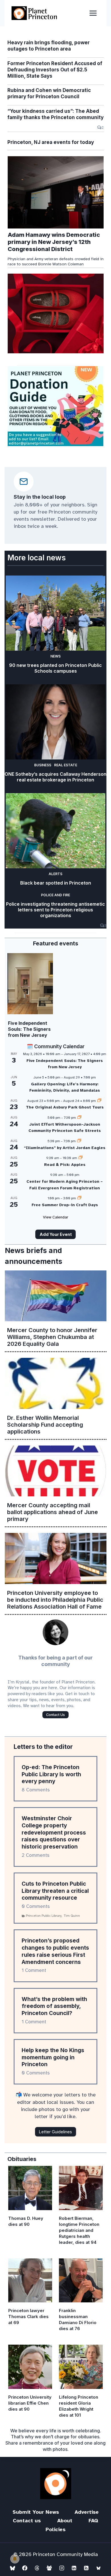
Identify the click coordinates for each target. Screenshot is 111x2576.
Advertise (87, 2512)
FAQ (93, 2521)
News (55, 656)
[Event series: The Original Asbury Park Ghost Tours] (99, 1101)
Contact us (27, 2521)
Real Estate (66, 765)
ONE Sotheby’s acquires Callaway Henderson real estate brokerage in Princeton (55, 777)
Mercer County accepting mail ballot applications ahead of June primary (53, 1512)
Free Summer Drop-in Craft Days (65, 1205)
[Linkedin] (74, 2568)
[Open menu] (93, 13)
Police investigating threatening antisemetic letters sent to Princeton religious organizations (55, 910)
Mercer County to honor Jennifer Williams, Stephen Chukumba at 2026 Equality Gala (52, 1337)
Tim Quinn (72, 1916)
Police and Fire (55, 895)
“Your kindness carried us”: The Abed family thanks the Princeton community (55, 114)
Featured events (56, 943)
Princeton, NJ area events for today (51, 142)
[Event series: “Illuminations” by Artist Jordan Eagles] (79, 1141)
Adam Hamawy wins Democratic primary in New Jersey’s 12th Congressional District (54, 242)
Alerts (55, 874)
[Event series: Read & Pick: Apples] (81, 1158)
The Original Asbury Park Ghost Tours (65, 1107)
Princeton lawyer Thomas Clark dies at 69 (28, 2317)
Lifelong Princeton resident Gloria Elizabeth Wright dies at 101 (79, 2406)
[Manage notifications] (15, 2559)
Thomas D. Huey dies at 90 (26, 2221)
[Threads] (37, 2568)
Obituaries (22, 2159)
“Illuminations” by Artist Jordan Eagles (65, 1148)
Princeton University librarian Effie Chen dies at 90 (30, 2403)
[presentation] (56, 192)
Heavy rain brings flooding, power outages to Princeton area (49, 46)
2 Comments (36, 1855)
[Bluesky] (13, 2568)
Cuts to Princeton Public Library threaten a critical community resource (55, 1891)
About (65, 2521)
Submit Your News (36, 2512)
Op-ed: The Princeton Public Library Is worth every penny (51, 1774)
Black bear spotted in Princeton (56, 883)
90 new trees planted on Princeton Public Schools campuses (55, 668)
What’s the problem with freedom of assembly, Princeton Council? (54, 2006)
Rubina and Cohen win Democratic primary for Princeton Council (49, 93)
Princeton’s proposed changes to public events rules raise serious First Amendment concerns (55, 1951)
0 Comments (36, 1906)
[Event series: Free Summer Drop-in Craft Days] (79, 1198)
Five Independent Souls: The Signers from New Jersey (29, 1029)
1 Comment (34, 1970)
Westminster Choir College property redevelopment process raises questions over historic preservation (54, 1833)
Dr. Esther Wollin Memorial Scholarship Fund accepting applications (45, 1425)
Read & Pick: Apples (65, 1165)
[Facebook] (25, 2568)
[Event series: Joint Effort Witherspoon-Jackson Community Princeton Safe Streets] (79, 1118)
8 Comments (36, 1790)
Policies (55, 2529)
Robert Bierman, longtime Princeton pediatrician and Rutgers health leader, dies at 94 (79, 2230)
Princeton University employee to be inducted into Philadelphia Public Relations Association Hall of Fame (55, 1600)
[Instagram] (62, 2568)
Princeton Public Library (44, 1916)
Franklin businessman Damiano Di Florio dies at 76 (78, 2320)
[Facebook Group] (49, 2568)
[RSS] (86, 2568)
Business (43, 765)
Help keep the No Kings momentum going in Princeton (53, 2057)
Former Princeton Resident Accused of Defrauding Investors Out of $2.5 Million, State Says (55, 70)
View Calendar (56, 1217)
